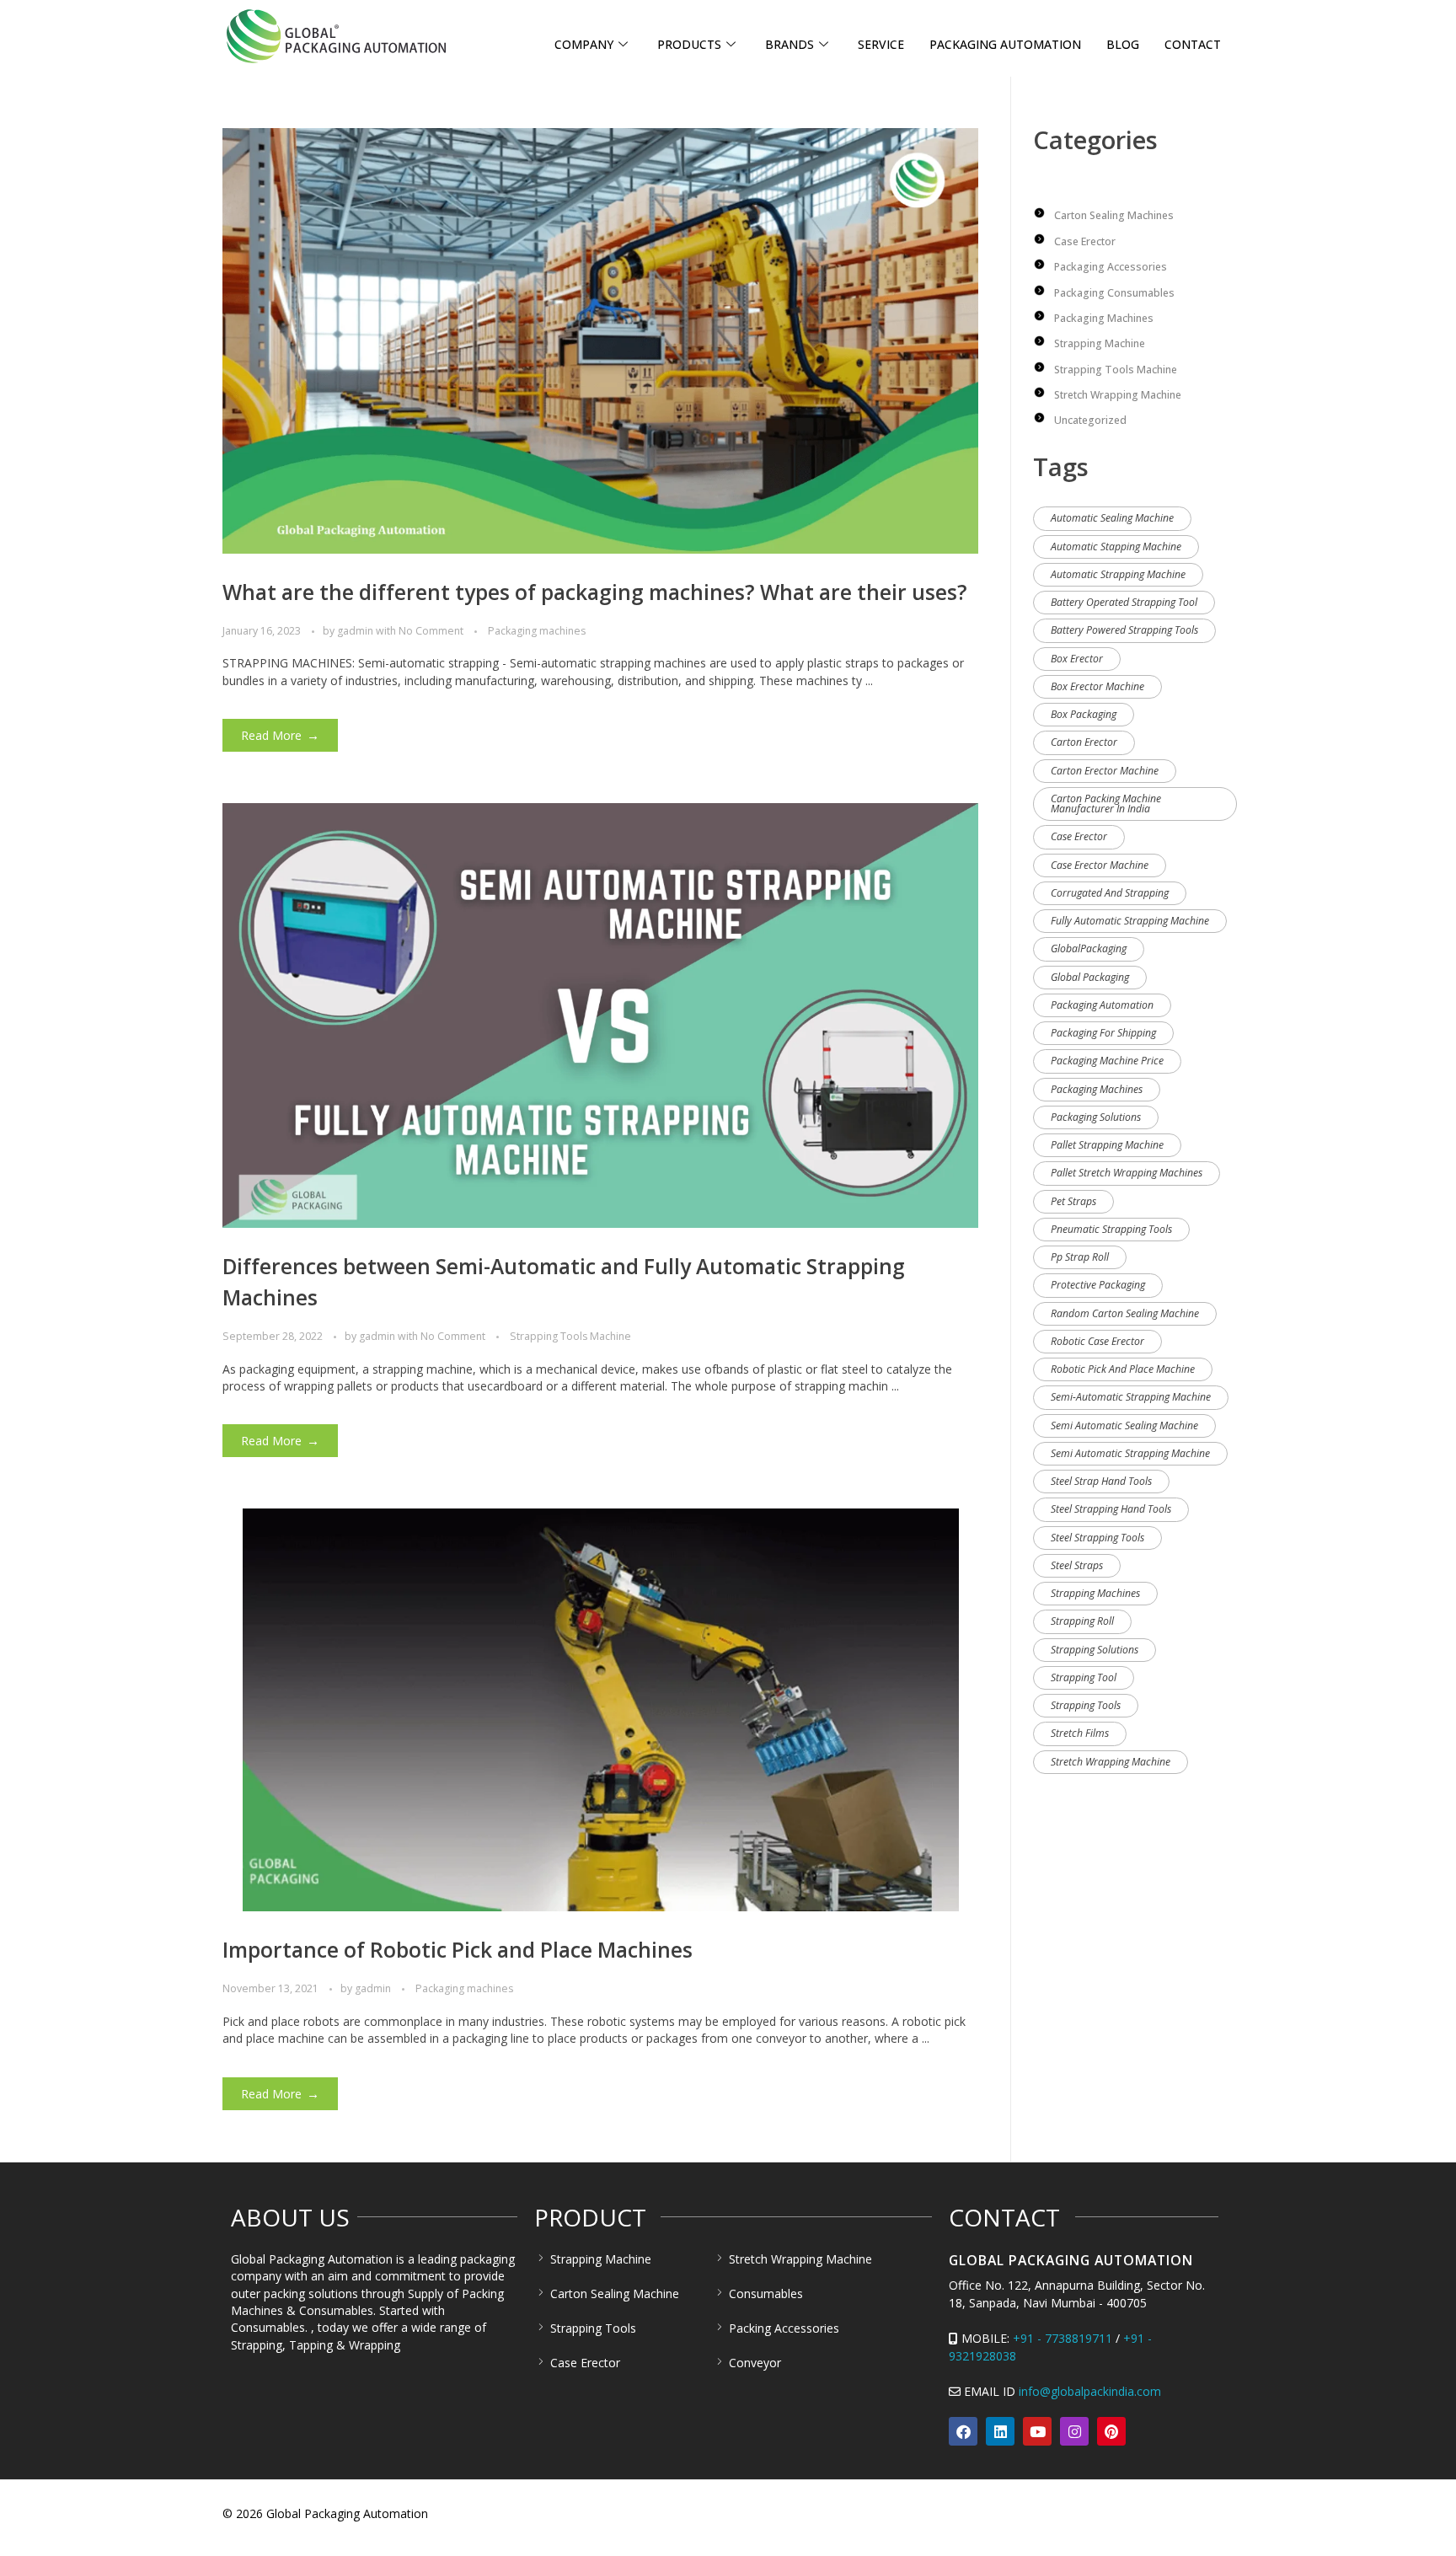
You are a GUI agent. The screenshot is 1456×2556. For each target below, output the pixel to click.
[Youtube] (1037, 2431)
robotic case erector (1097, 1341)
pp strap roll (1080, 1257)
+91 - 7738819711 (1063, 2338)
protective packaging (1098, 1285)
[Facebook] (963, 2431)
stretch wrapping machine (1111, 1762)
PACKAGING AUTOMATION (1005, 44)
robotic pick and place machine (1123, 1369)
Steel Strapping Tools (1097, 1538)
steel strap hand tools (1101, 1481)
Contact (1193, 44)
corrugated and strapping (1110, 893)
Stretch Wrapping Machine (1118, 395)
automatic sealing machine (1112, 518)
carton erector (1084, 742)
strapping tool (1084, 1677)
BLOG (1123, 44)
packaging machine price (1107, 1061)
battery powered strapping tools (1124, 630)
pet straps (1073, 1201)
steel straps (1077, 1565)
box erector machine (1097, 686)
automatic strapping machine (1118, 574)
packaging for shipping (1103, 1033)
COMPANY (584, 44)
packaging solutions (1096, 1117)
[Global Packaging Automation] (336, 36)
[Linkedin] (1000, 2431)
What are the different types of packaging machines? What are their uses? (595, 592)
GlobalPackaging (1089, 948)
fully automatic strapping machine (1130, 921)
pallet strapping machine (1107, 1145)
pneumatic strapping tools (1111, 1229)
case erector (1079, 836)
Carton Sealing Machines (1114, 215)
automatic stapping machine (1116, 547)
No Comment (431, 631)
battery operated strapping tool (1124, 602)
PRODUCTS (689, 44)
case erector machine (1100, 865)
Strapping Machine (1100, 343)
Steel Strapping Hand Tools (1111, 1509)
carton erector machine (1105, 771)
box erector (1077, 659)
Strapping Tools (1086, 1705)
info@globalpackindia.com (1090, 2391)
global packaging (1090, 977)
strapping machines (1095, 1593)
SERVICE (881, 44)
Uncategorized (1090, 420)
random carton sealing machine (1125, 1313)
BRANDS (790, 44)
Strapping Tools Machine (570, 1336)
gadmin (356, 631)
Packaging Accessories (1111, 267)
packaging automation (1102, 1005)
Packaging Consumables (1114, 293)
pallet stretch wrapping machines (1127, 1173)
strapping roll (1082, 1621)
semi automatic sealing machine (1124, 1425)
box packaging (1084, 714)
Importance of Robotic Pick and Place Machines (458, 1950)
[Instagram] (1074, 2431)
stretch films (1080, 1733)
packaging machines (1097, 1089)
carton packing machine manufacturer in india (1106, 804)
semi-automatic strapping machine (1131, 1397)
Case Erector (1085, 241)
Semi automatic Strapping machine (1130, 1453)
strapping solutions (1095, 1650)
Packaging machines (537, 631)
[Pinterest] (1111, 2431)
